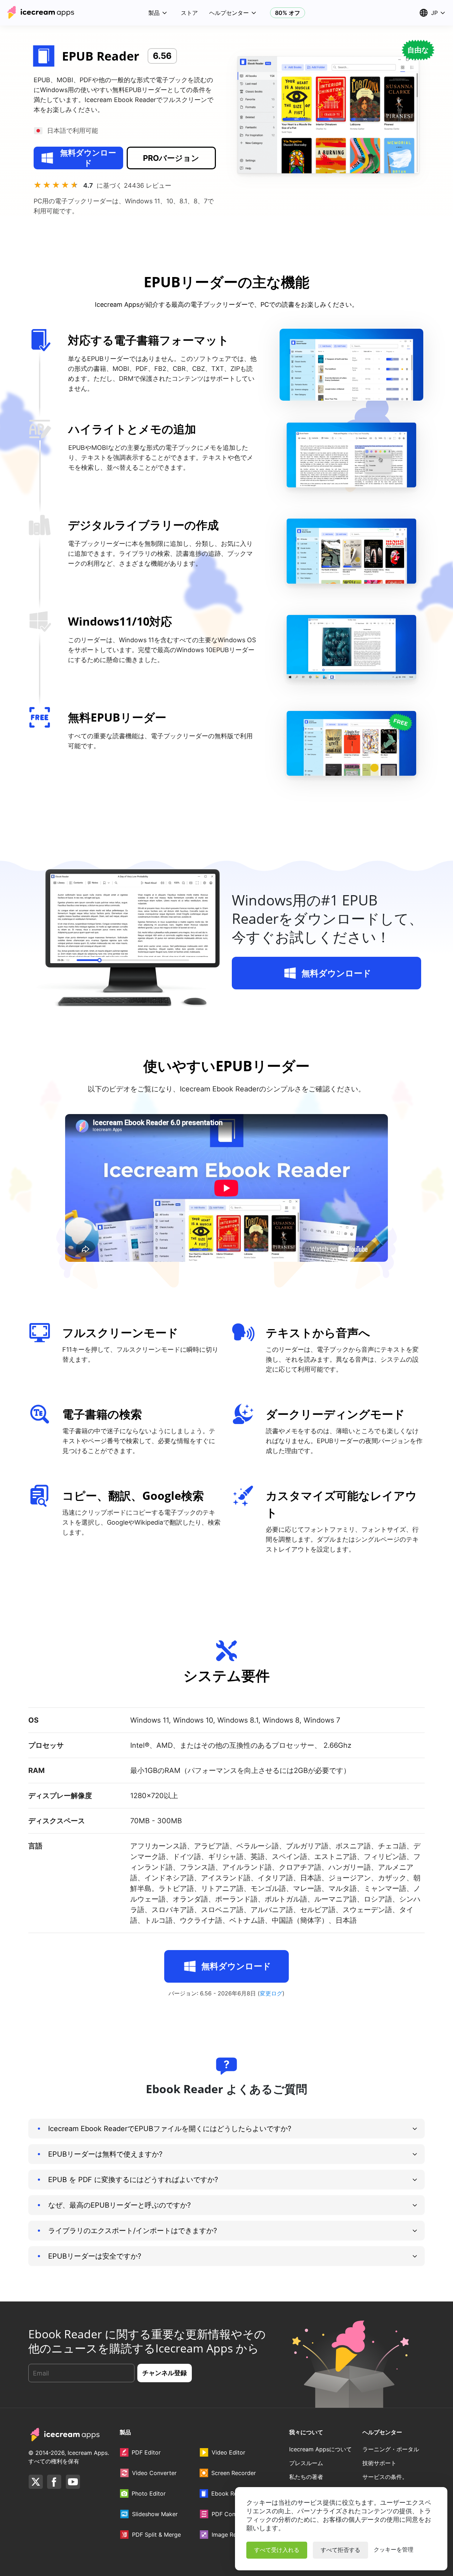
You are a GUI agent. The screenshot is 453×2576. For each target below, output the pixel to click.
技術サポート (379, 2463)
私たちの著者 (306, 2477)
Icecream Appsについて (320, 2449)
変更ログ (271, 1993)
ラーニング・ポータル (391, 2449)
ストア (189, 13)
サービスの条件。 (385, 2477)
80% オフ (288, 13)
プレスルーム (306, 2463)
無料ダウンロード (88, 158)
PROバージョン (171, 158)
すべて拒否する (340, 2550)
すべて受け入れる (277, 2550)
